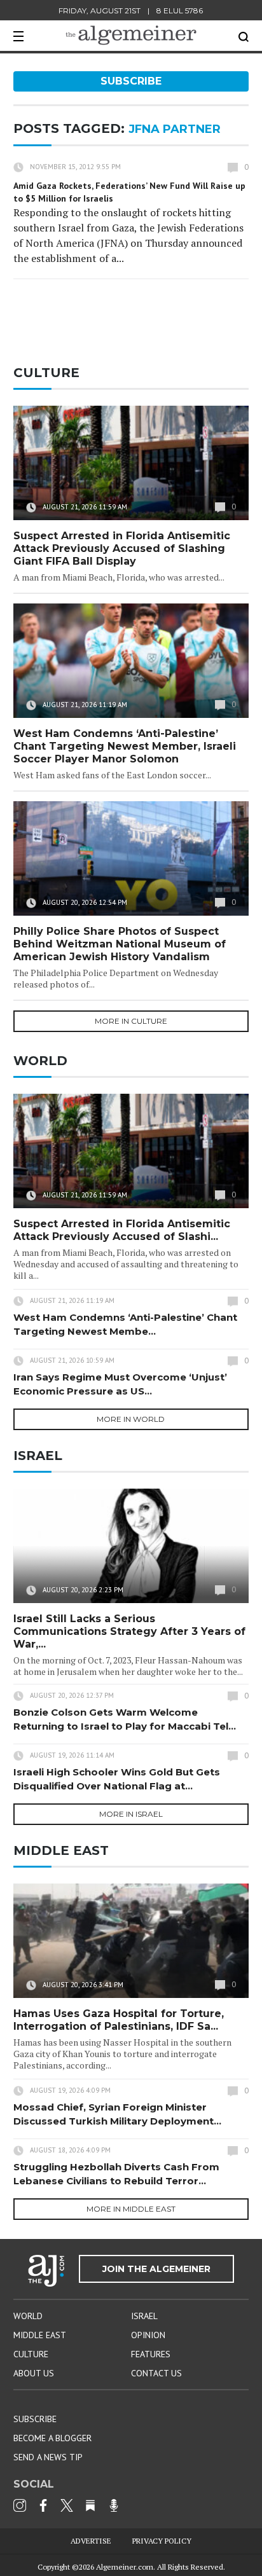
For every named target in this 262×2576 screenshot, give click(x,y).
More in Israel (131, 1814)
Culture (31, 2354)
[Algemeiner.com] (131, 35)
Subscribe (131, 81)
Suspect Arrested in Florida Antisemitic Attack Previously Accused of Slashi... (122, 1230)
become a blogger (52, 2438)
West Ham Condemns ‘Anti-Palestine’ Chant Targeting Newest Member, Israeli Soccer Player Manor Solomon (125, 746)
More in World (131, 1419)
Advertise (91, 2541)
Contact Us (156, 2373)
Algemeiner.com (125, 2567)
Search (244, 37)
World (28, 2316)
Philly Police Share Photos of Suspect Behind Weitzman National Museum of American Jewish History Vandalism (120, 944)
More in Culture (131, 1021)
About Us (34, 2373)
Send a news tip (48, 2457)
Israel (144, 2316)
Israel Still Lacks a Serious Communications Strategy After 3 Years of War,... (129, 1631)
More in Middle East (131, 2209)
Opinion (148, 2335)
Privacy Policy (162, 2541)
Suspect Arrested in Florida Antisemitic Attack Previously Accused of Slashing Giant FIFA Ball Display (122, 548)
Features (151, 2354)
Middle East (40, 2335)
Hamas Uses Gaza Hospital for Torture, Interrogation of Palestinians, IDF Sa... (119, 2020)
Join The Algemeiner (156, 2269)
